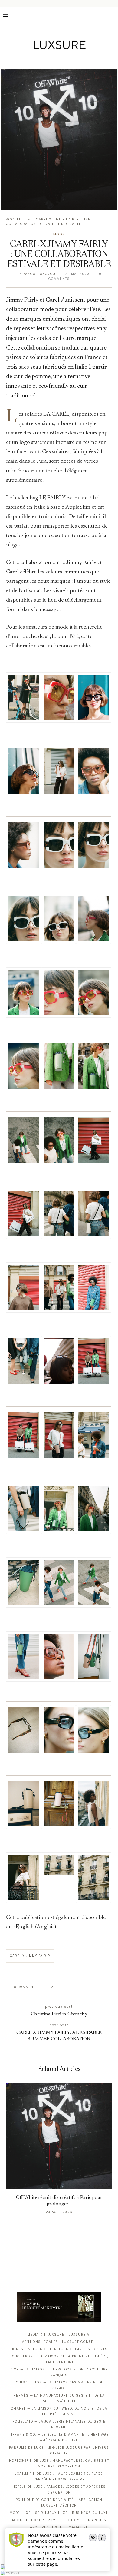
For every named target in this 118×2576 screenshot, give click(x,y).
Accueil (14, 219)
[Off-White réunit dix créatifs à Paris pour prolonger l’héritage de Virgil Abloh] (59, 140)
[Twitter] (46, 59)
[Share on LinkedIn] (82, 1987)
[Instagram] (55, 59)
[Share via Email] (105, 1987)
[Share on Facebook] (64, 1987)
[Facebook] (38, 59)
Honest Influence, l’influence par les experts (59, 2349)
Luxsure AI (80, 2334)
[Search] (112, 16)
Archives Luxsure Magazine (59, 2527)
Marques (97, 2520)
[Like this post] (57, 1987)
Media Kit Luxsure (46, 2334)
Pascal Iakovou (39, 274)
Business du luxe (90, 2513)
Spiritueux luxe (51, 2513)
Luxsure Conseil (79, 2342)
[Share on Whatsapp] (88, 1987)
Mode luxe (20, 2513)
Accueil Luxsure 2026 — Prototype (48, 2520)
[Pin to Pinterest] (76, 1987)
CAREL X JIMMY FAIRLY (30, 1956)
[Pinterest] (63, 59)
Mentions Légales (40, 2342)
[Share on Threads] (93, 1987)
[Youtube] (72, 59)
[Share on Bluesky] (99, 1987)
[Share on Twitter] (70, 1987)
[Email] (80, 59)
